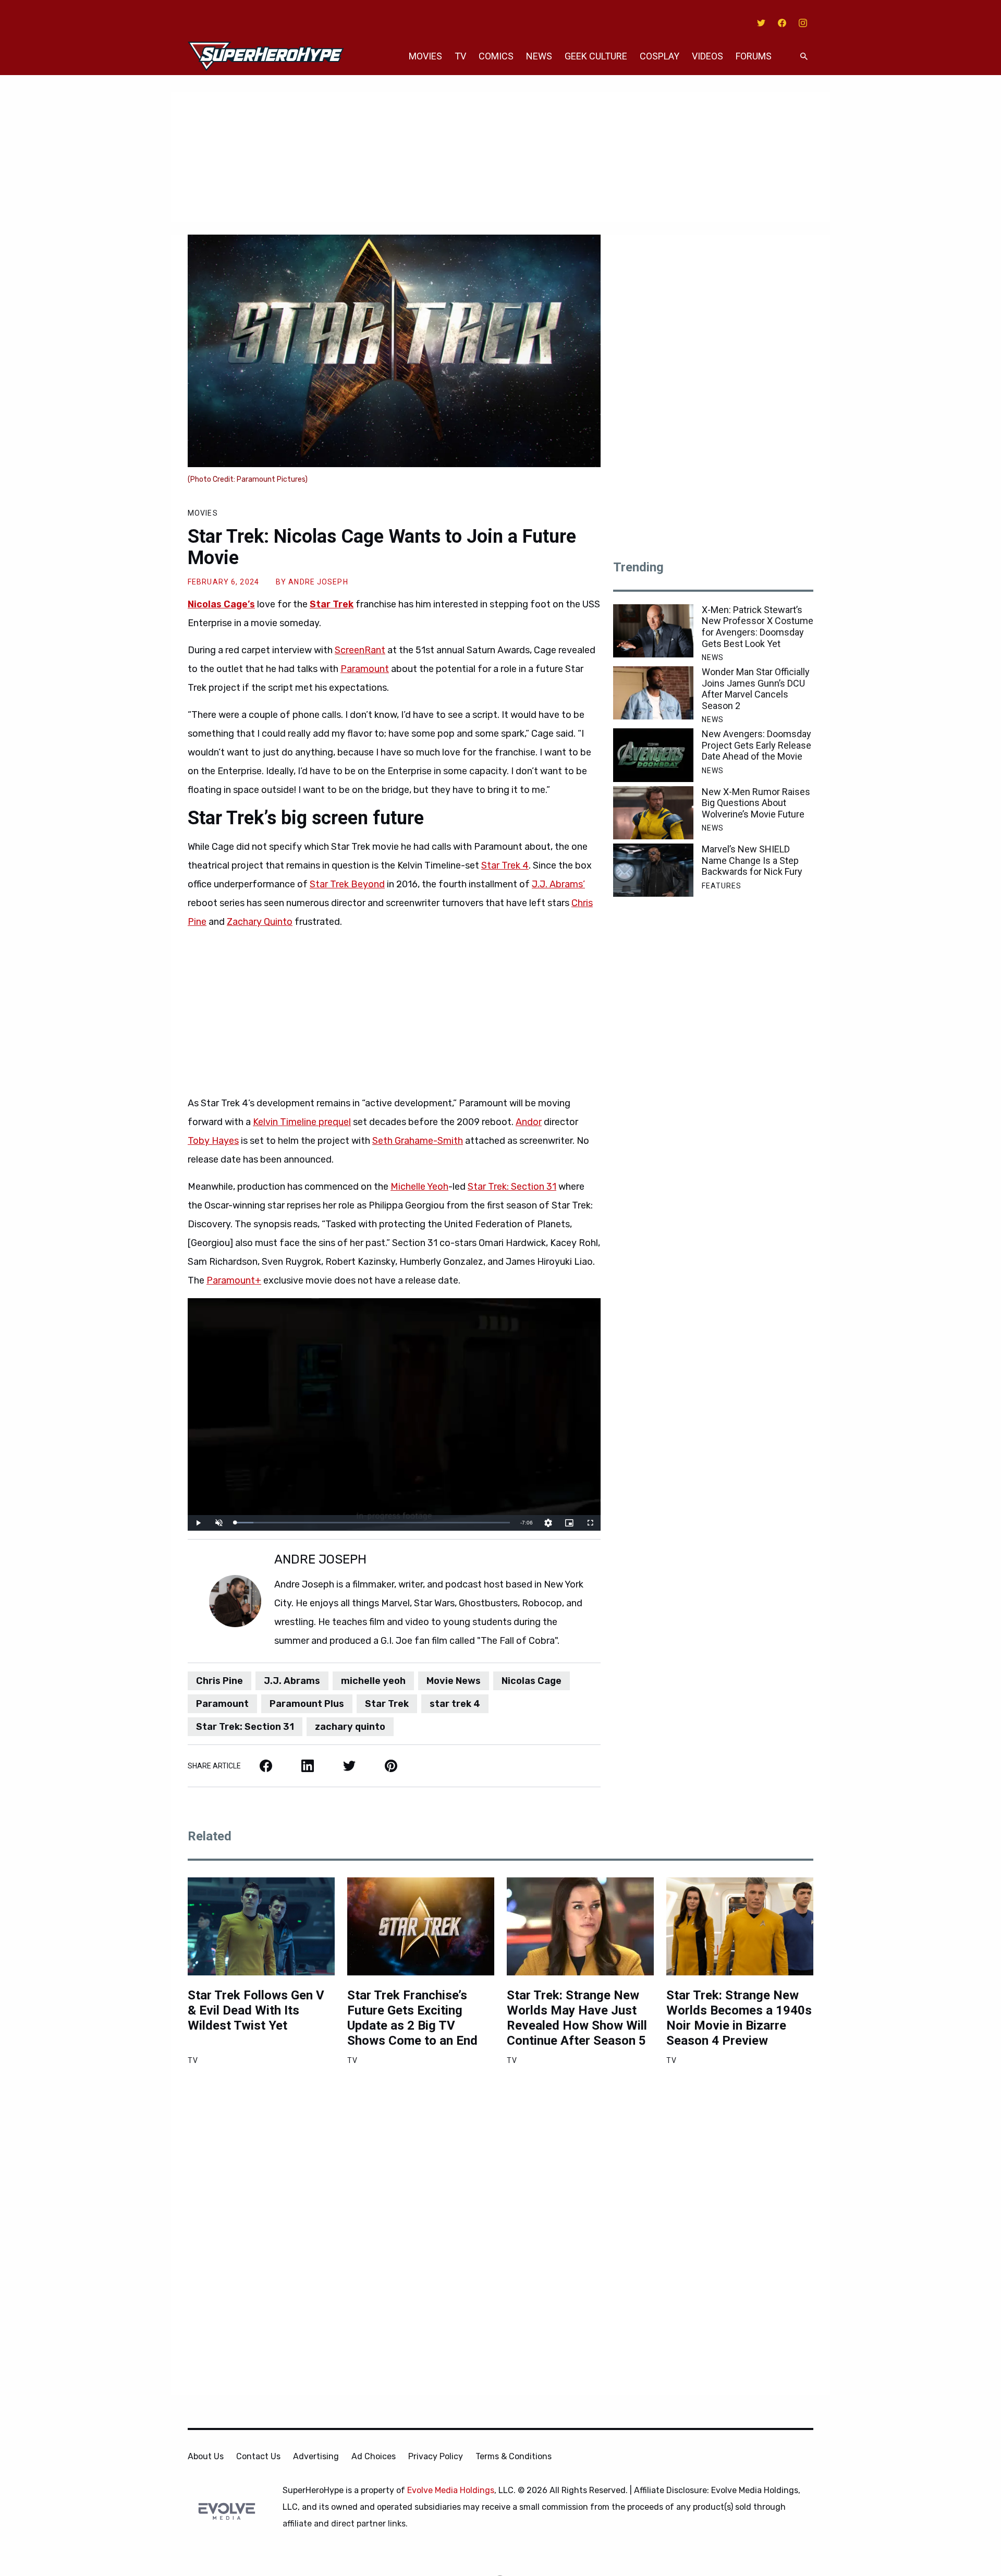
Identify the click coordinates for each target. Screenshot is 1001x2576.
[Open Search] (804, 57)
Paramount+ (234, 1280)
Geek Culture (596, 56)
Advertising (316, 2456)
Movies (425, 56)
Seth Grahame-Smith (418, 1141)
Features (722, 886)
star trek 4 (455, 1704)
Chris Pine (219, 1681)
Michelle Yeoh (419, 1187)
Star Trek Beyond (347, 884)
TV (460, 56)
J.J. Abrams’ (558, 884)
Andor (529, 1122)
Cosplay (660, 56)
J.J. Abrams (292, 1681)
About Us (206, 2456)
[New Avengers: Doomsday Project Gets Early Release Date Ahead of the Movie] (653, 755)
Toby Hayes (213, 1141)
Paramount (365, 669)
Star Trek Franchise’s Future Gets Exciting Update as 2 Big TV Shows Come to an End (412, 2018)
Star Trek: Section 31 (512, 1187)
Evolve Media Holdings (451, 2490)
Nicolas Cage (532, 1681)
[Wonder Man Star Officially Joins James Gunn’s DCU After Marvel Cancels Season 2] (653, 693)
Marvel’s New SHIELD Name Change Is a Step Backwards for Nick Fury (752, 860)
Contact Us (258, 2456)
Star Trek (387, 1704)
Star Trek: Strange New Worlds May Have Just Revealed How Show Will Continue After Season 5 (577, 2018)
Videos (707, 56)
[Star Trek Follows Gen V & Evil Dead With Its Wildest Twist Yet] (261, 1926)
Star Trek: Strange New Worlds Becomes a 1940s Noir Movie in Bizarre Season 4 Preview (739, 2018)
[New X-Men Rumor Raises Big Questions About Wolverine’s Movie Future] (653, 813)
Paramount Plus (307, 1704)
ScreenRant (360, 650)
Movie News (454, 1681)
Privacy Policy (436, 2456)
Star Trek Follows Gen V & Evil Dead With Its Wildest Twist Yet (256, 2010)
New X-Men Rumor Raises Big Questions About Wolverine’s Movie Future (756, 803)
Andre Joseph (318, 582)
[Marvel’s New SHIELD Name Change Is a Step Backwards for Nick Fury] (653, 870)
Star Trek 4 (505, 865)
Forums (754, 56)
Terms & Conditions (514, 2456)
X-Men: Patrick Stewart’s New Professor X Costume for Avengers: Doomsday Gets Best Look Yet (758, 627)
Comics (496, 56)
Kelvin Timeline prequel (302, 1122)
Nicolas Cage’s (221, 604)
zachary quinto (350, 1727)
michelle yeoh (373, 1681)
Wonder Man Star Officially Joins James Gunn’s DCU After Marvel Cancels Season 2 (756, 689)
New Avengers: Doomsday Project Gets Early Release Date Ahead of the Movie (756, 745)
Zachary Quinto (260, 922)
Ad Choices (374, 2456)
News (539, 56)
